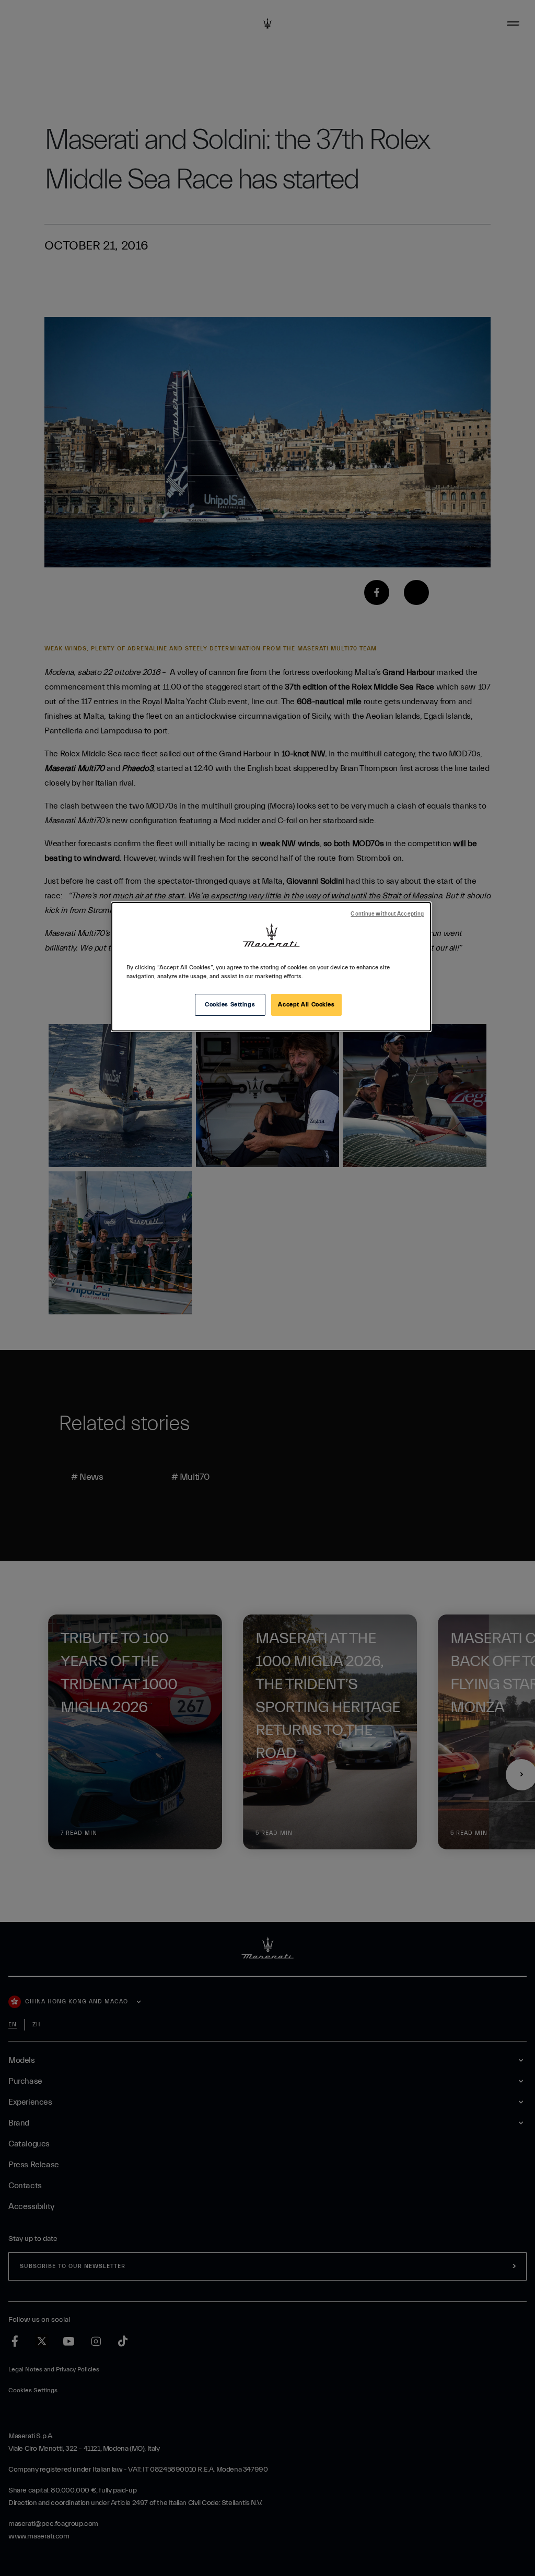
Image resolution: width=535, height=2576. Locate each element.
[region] (271, 967)
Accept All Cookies (306, 1005)
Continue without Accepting (387, 914)
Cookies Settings (230, 1005)
